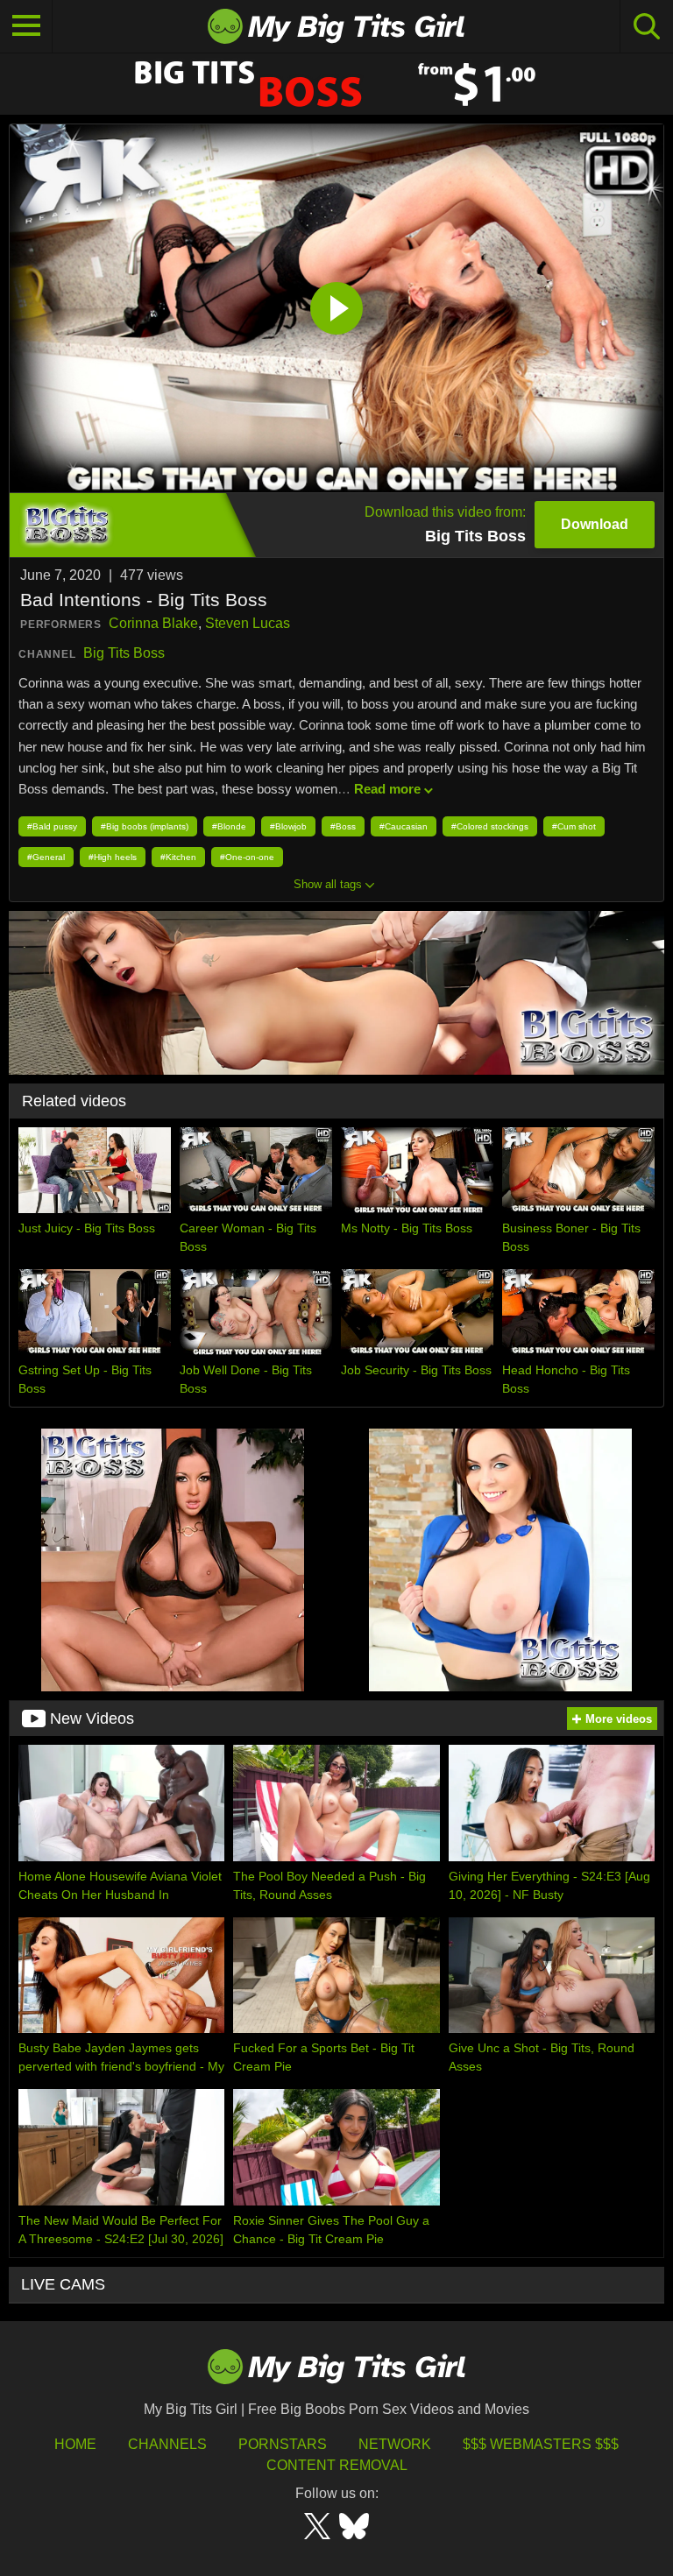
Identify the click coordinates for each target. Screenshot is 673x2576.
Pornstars (283, 2444)
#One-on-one (247, 857)
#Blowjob (288, 826)
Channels (167, 2444)
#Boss (343, 826)
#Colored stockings (490, 826)
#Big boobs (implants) (145, 826)
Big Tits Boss (124, 653)
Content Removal (337, 2465)
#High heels (113, 857)
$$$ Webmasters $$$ (541, 2444)
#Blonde (229, 826)
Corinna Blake (153, 623)
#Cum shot (574, 826)
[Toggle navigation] (26, 26)
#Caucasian (404, 826)
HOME (75, 2444)
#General (46, 857)
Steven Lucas (248, 623)
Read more (387, 789)
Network (395, 2444)
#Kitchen (178, 857)
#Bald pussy (52, 826)
